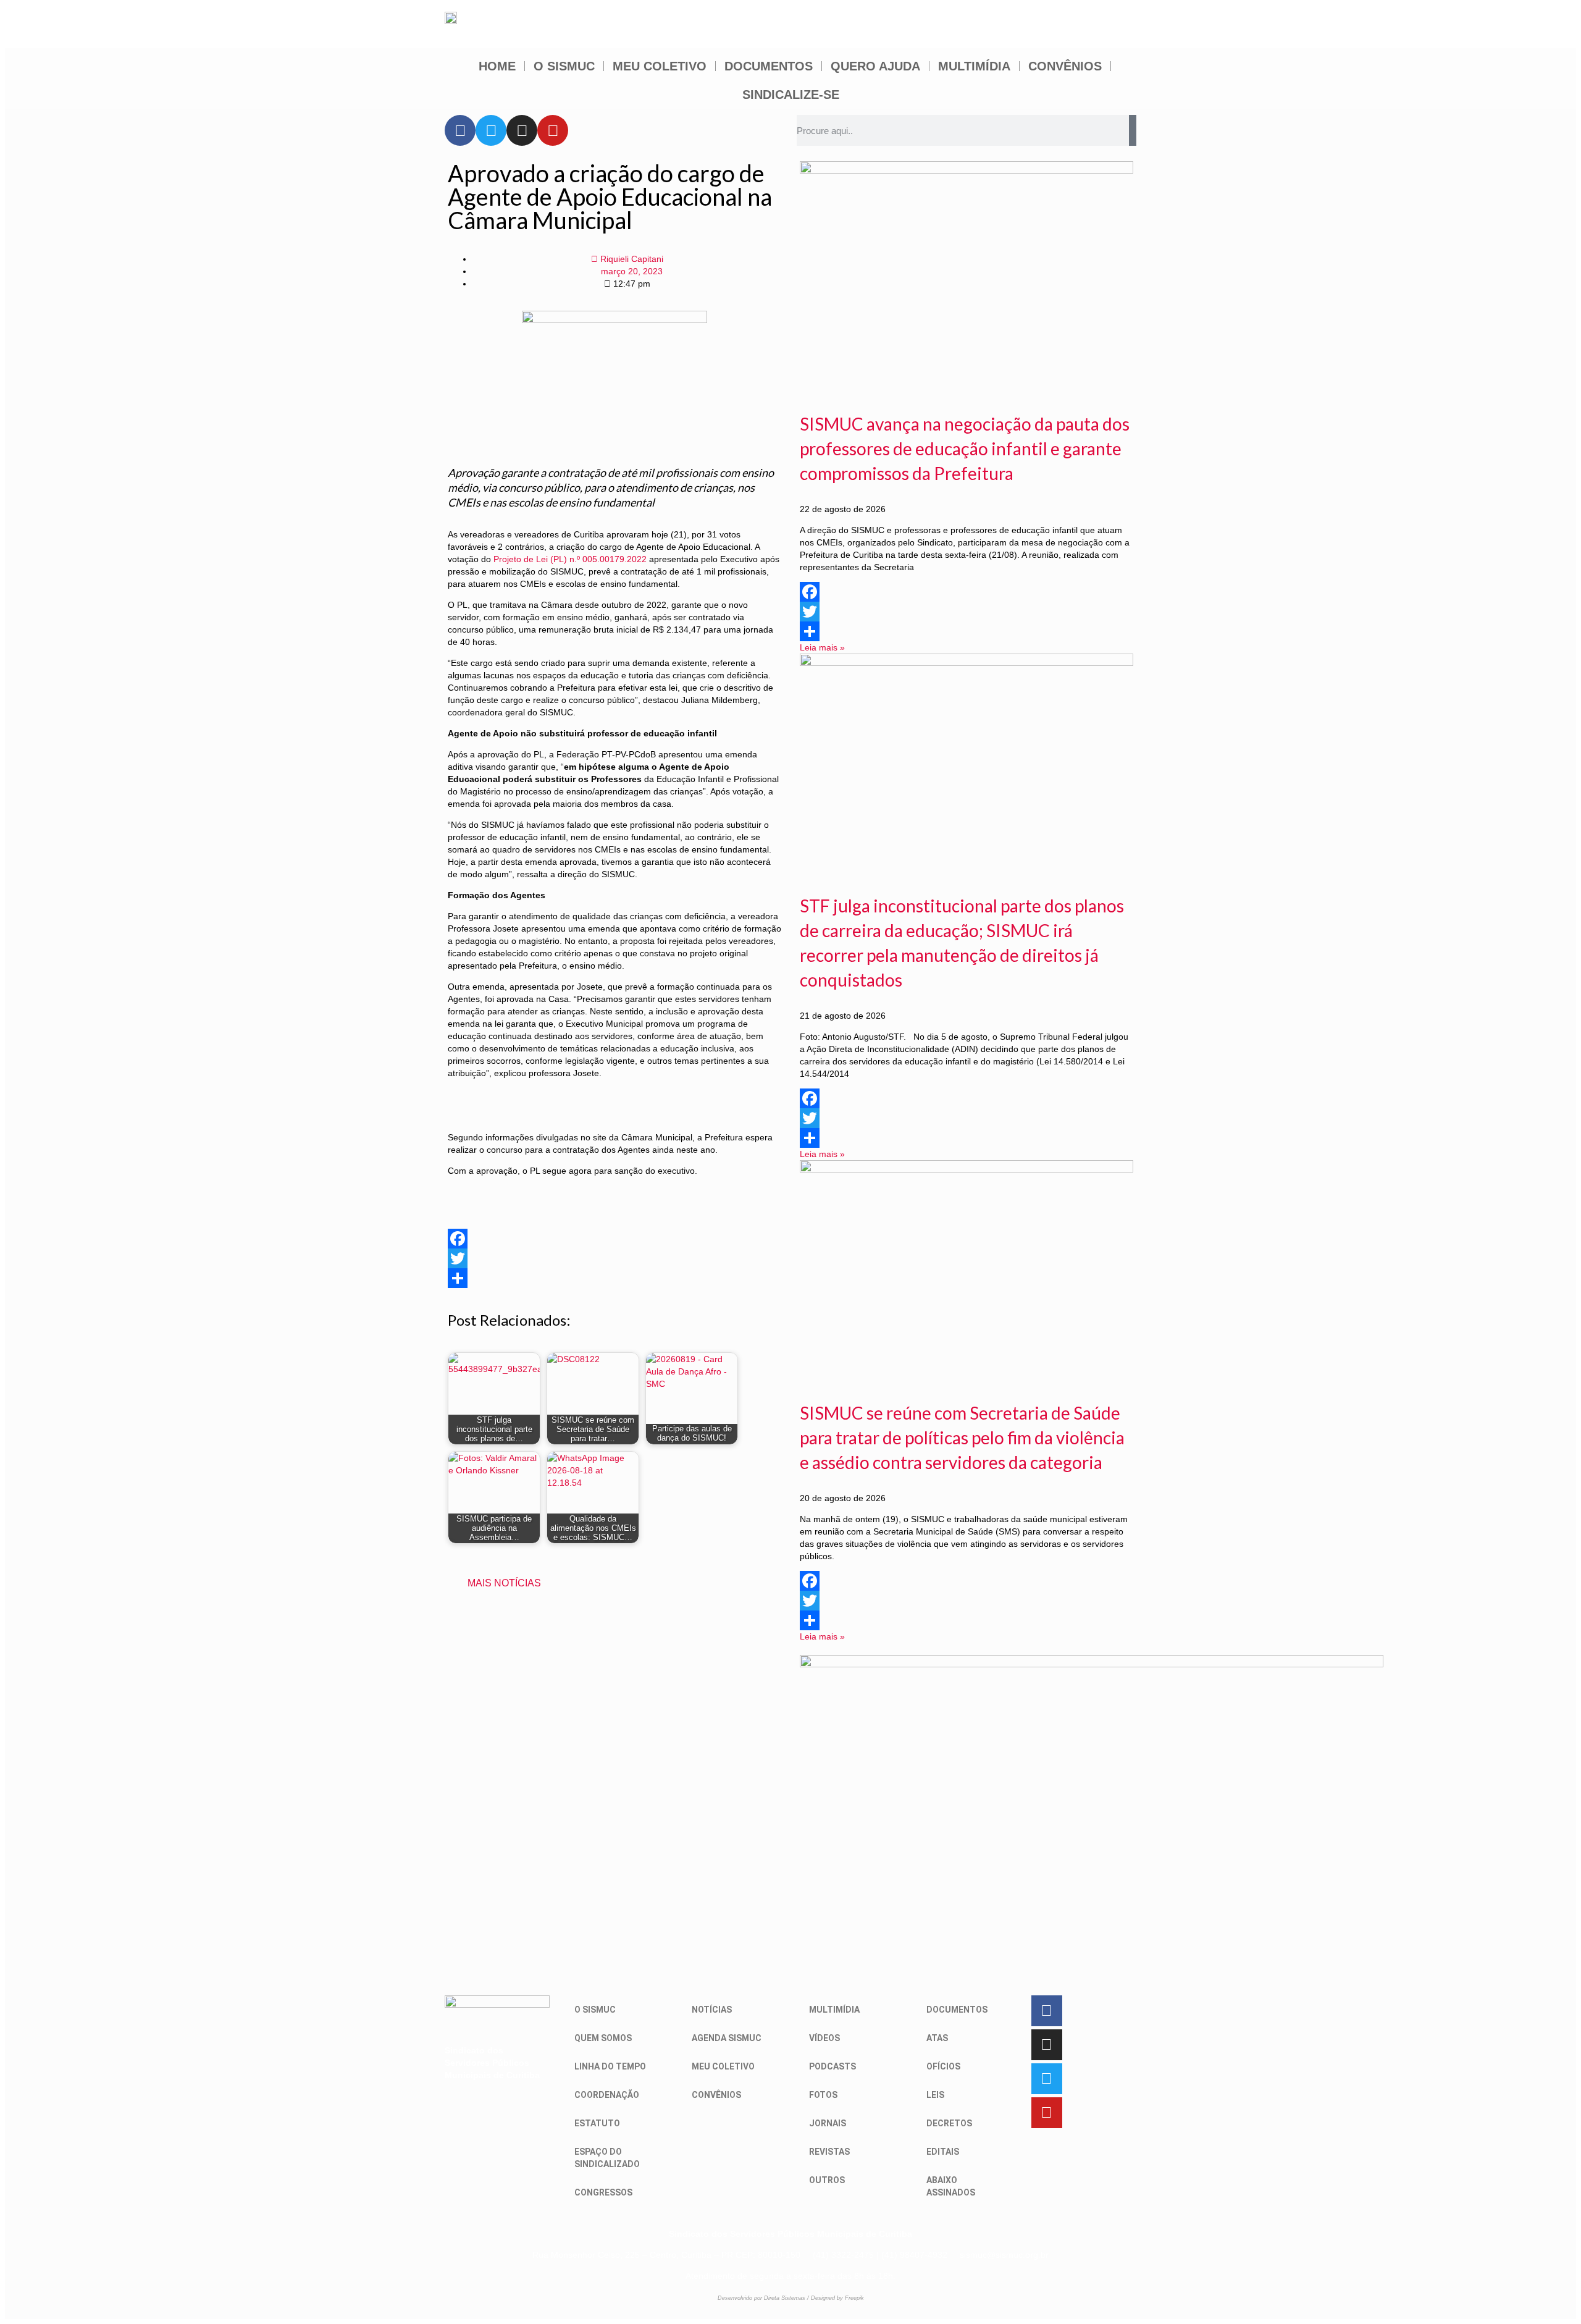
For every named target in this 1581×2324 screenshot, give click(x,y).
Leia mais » (822, 647)
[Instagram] (522, 130)
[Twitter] (491, 130)
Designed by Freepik (837, 2298)
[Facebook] (460, 130)
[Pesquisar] (1133, 130)
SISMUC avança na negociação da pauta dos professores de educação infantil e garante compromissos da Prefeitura (965, 448)
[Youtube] (553, 130)
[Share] (614, 1278)
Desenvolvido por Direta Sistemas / (764, 2298)
